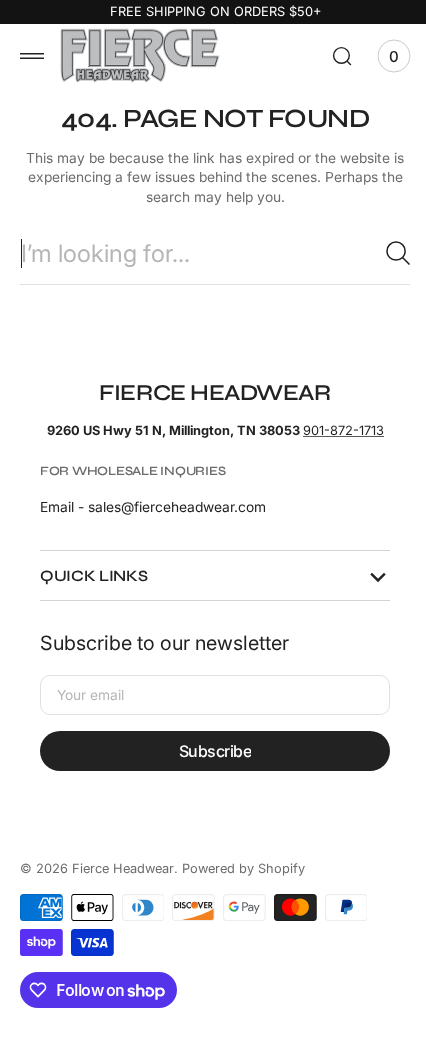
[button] (32, 56)
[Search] (383, 253)
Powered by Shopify (243, 885)
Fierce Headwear (123, 885)
